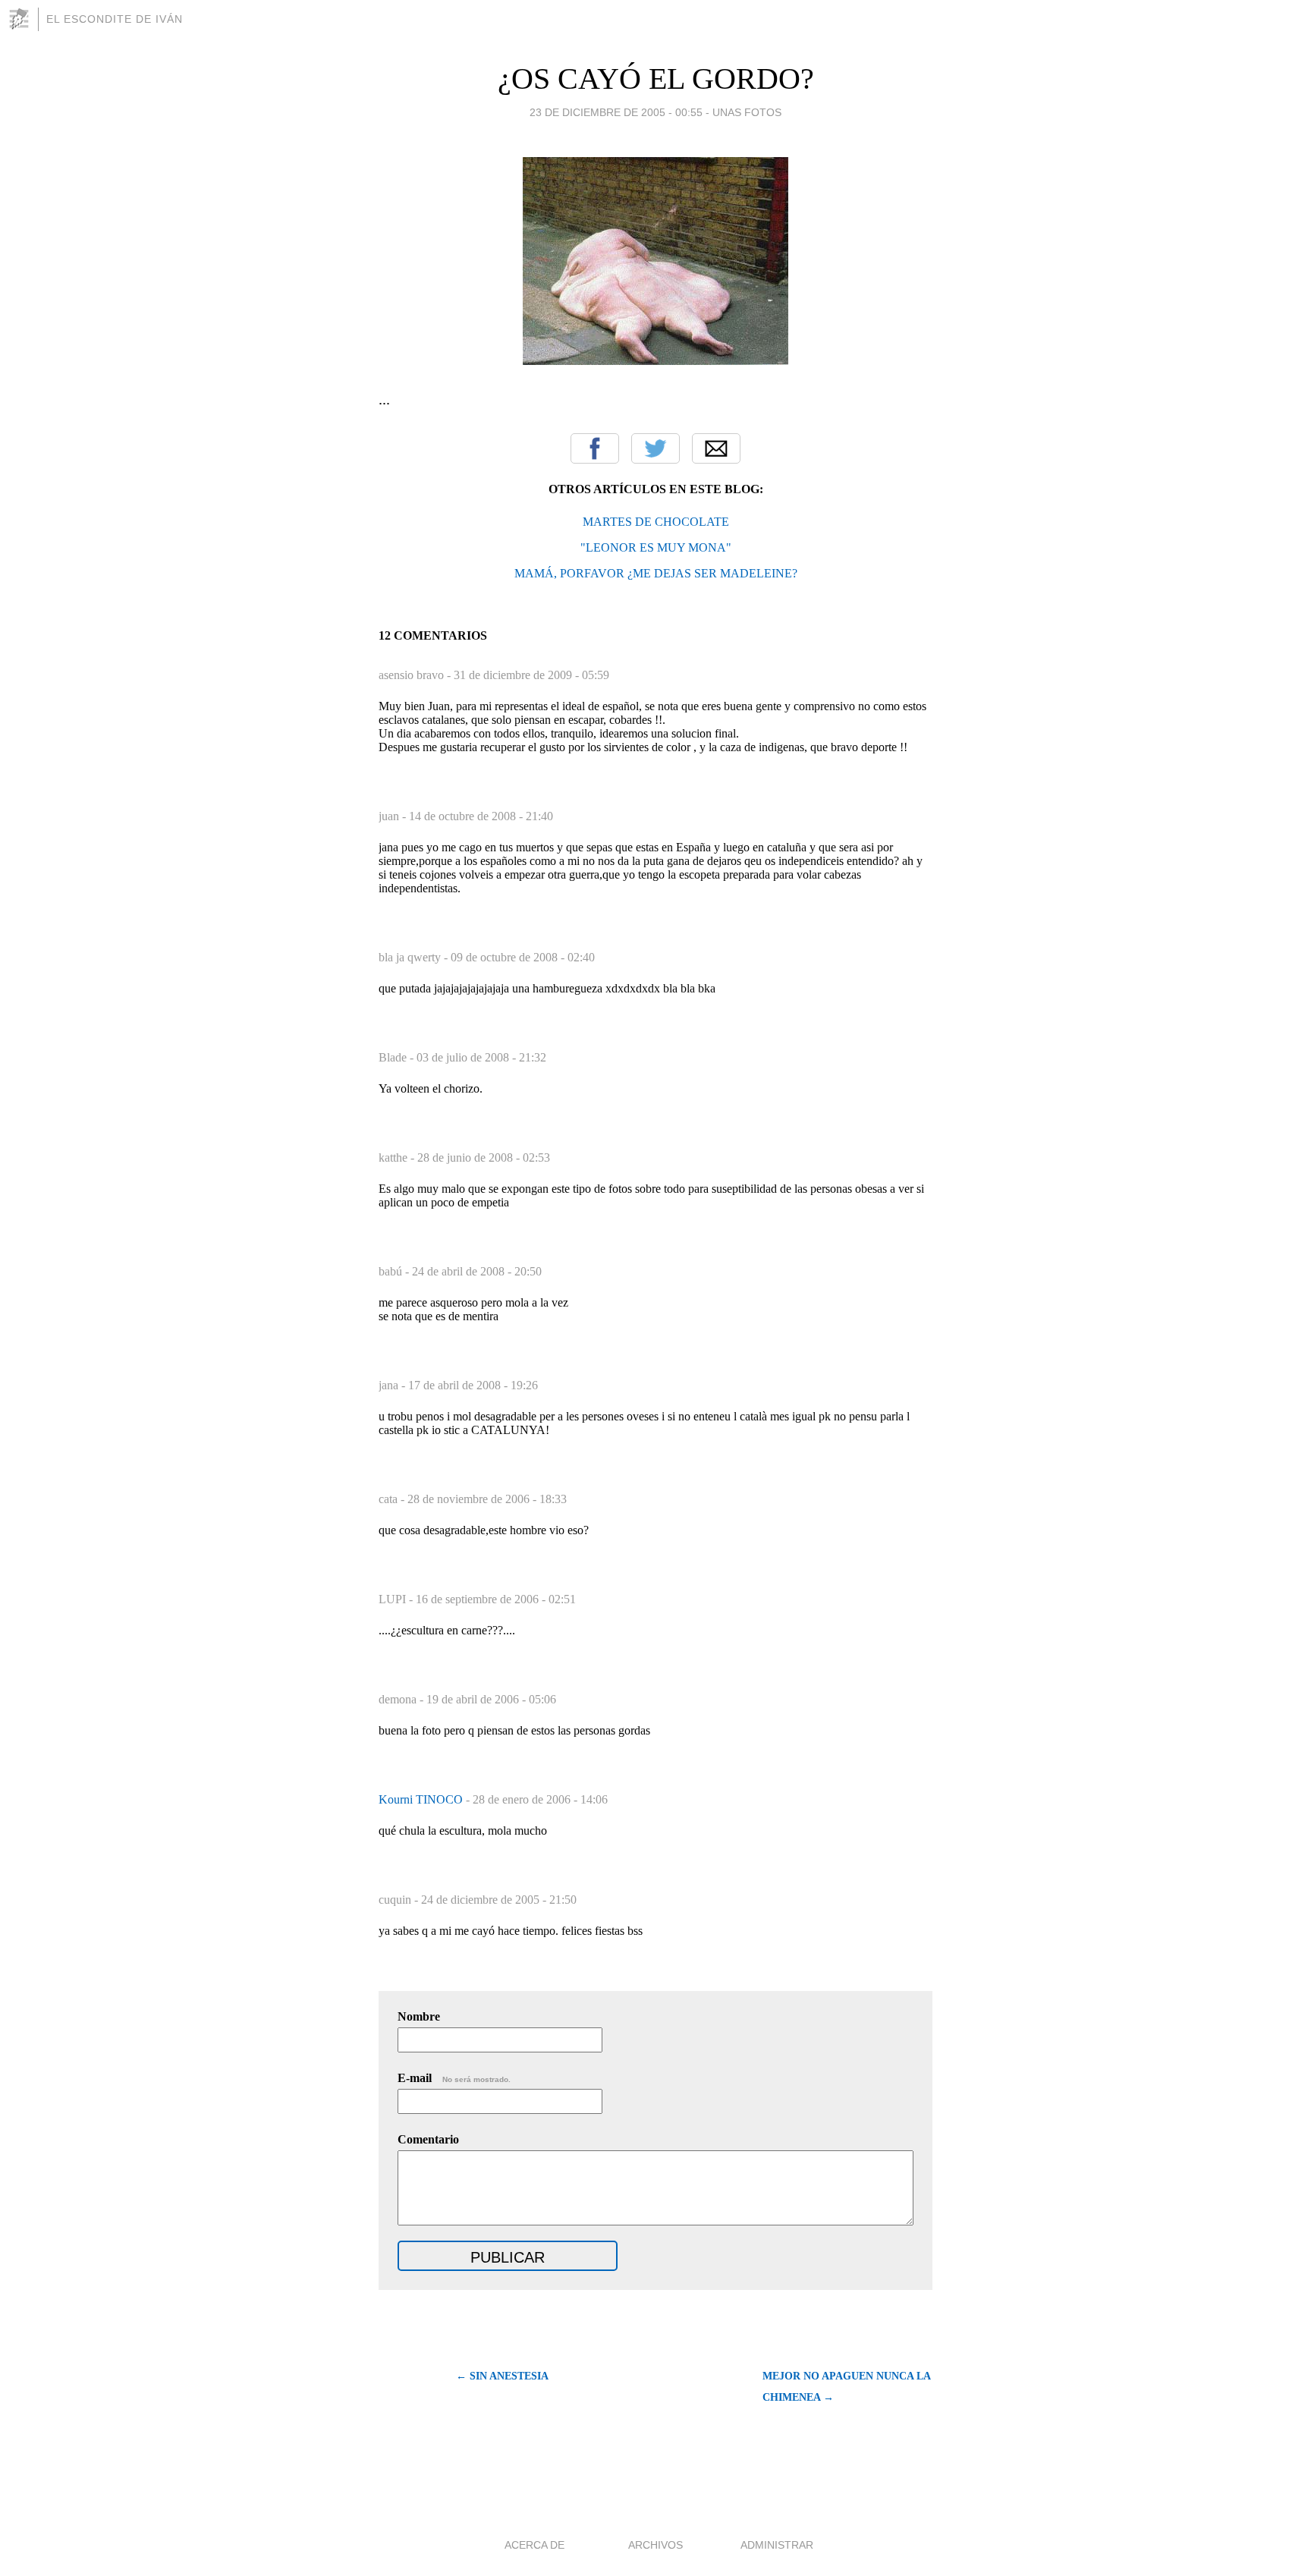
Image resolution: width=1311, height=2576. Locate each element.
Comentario (428, 2139)
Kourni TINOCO (422, 1799)
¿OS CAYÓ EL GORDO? (656, 79)
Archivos (655, 2545)
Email (716, 448)
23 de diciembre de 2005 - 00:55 (616, 112)
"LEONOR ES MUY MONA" (656, 547)
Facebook (595, 448)
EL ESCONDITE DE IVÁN (115, 19)
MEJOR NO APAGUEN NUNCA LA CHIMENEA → (846, 2387)
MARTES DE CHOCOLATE (656, 522)
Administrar (777, 2545)
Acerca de (534, 2545)
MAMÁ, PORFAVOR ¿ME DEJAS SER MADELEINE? (656, 573)
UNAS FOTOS (747, 112)
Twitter (655, 448)
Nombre (419, 2016)
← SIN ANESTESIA (502, 2376)
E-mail (454, 2078)
